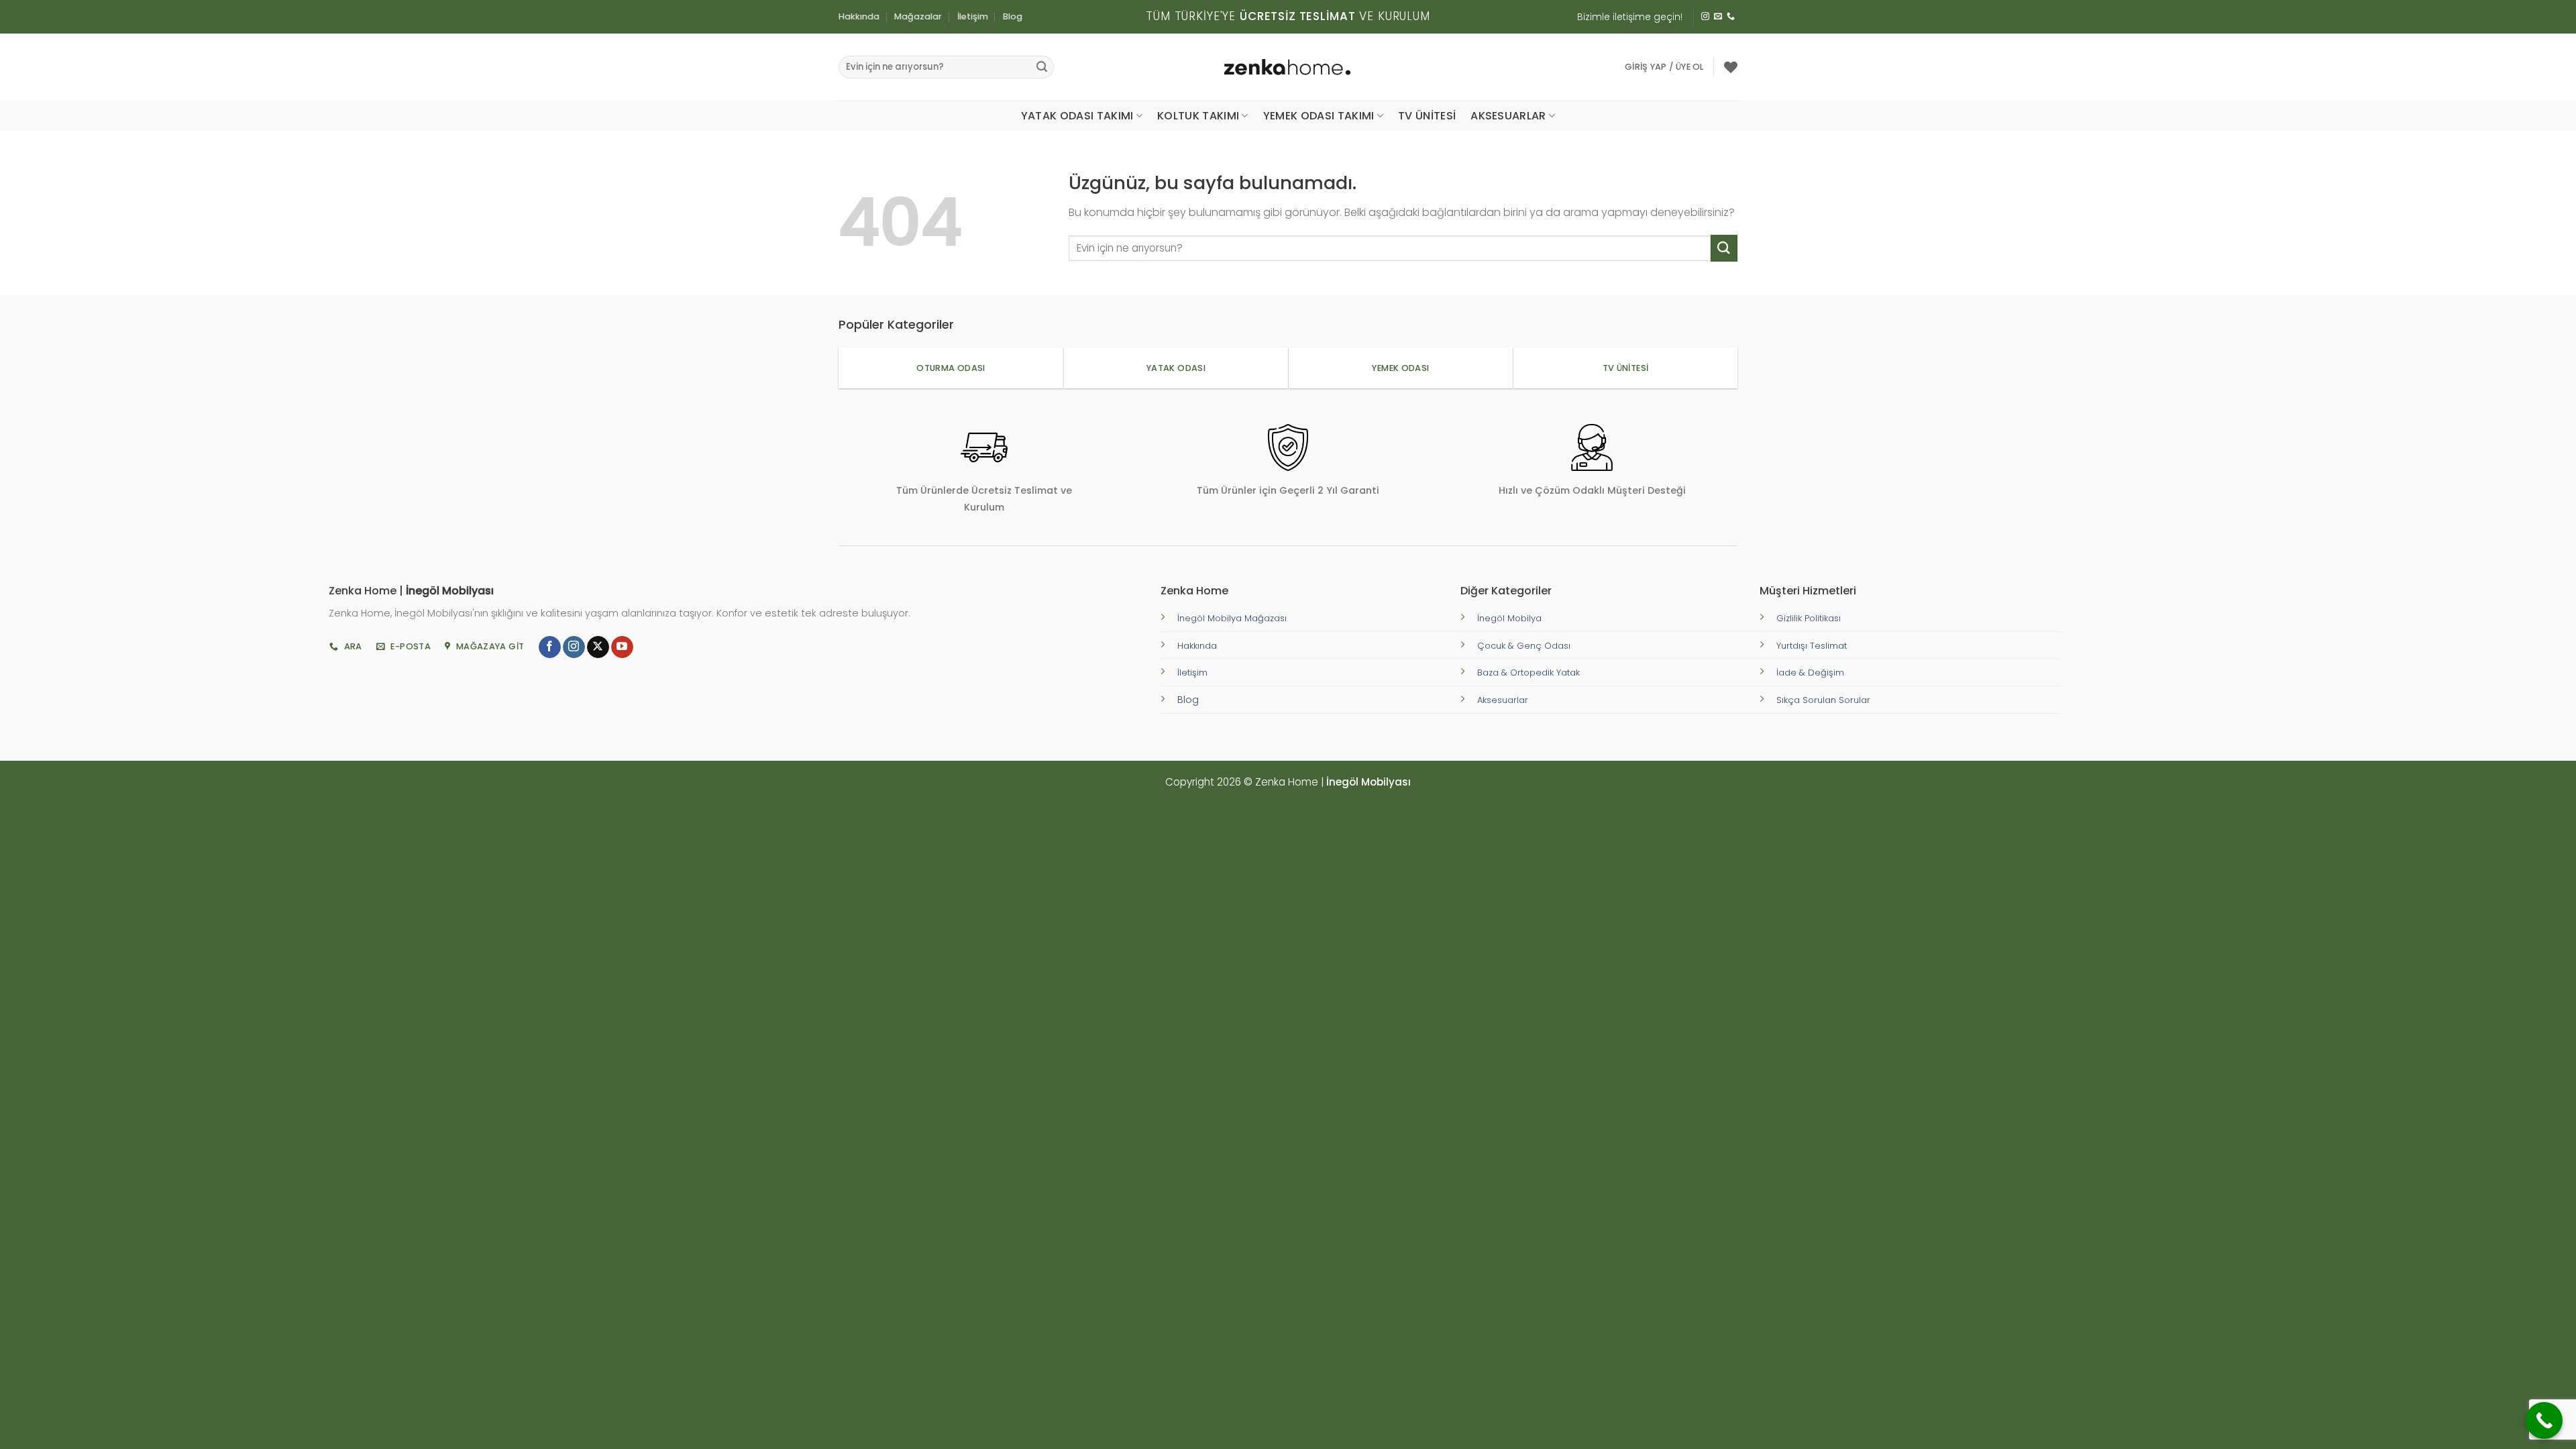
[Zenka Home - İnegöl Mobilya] (1288, 67)
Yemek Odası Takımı (1319, 116)
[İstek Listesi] (1731, 67)
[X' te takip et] (598, 647)
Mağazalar (918, 16)
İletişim (973, 16)
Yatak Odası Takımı (1077, 116)
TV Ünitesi (1427, 116)
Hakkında (859, 16)
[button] (1664, 67)
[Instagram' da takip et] (1705, 17)
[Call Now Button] (2544, 1420)
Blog (1013, 16)
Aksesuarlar (1508, 116)
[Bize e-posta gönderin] (1718, 17)
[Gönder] (1042, 67)
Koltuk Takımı (1198, 116)
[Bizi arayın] (1731, 17)
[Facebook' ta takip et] (550, 647)
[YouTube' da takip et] (622, 647)
